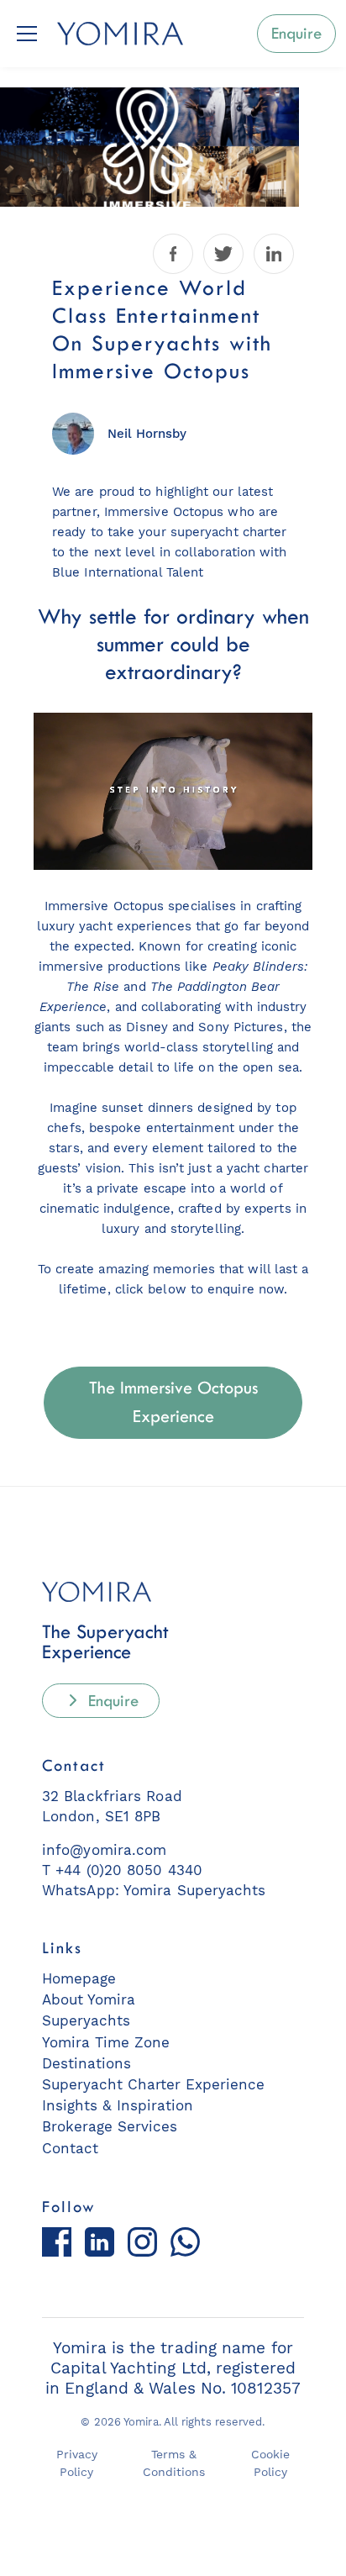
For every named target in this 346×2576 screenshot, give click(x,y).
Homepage (79, 1978)
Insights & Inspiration (118, 2105)
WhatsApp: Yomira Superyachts (154, 1890)
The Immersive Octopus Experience (173, 1402)
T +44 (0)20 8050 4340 (122, 1870)
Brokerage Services (110, 2126)
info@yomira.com (104, 1850)
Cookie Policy (270, 2463)
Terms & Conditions (174, 2463)
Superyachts (86, 2020)
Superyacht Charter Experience (153, 2084)
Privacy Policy (77, 2463)
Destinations (86, 2063)
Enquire (111, 1701)
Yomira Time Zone (106, 2042)
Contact (70, 2148)
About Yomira (89, 1999)
